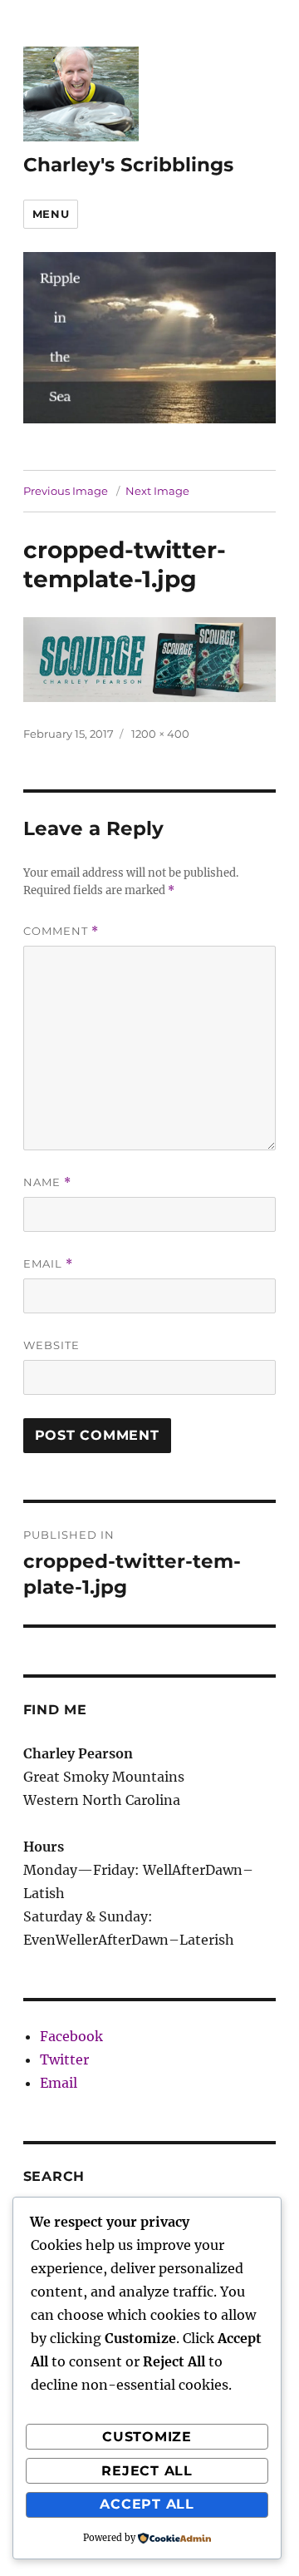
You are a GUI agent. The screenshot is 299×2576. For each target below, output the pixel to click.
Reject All (147, 2471)
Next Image (157, 491)
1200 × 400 (160, 734)
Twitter (64, 2059)
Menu (51, 214)
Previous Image (66, 491)
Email (48, 1264)
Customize (147, 2437)
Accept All (147, 2504)
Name (47, 1182)
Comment (61, 931)
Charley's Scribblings (128, 165)
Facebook (71, 2036)
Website (51, 1345)
